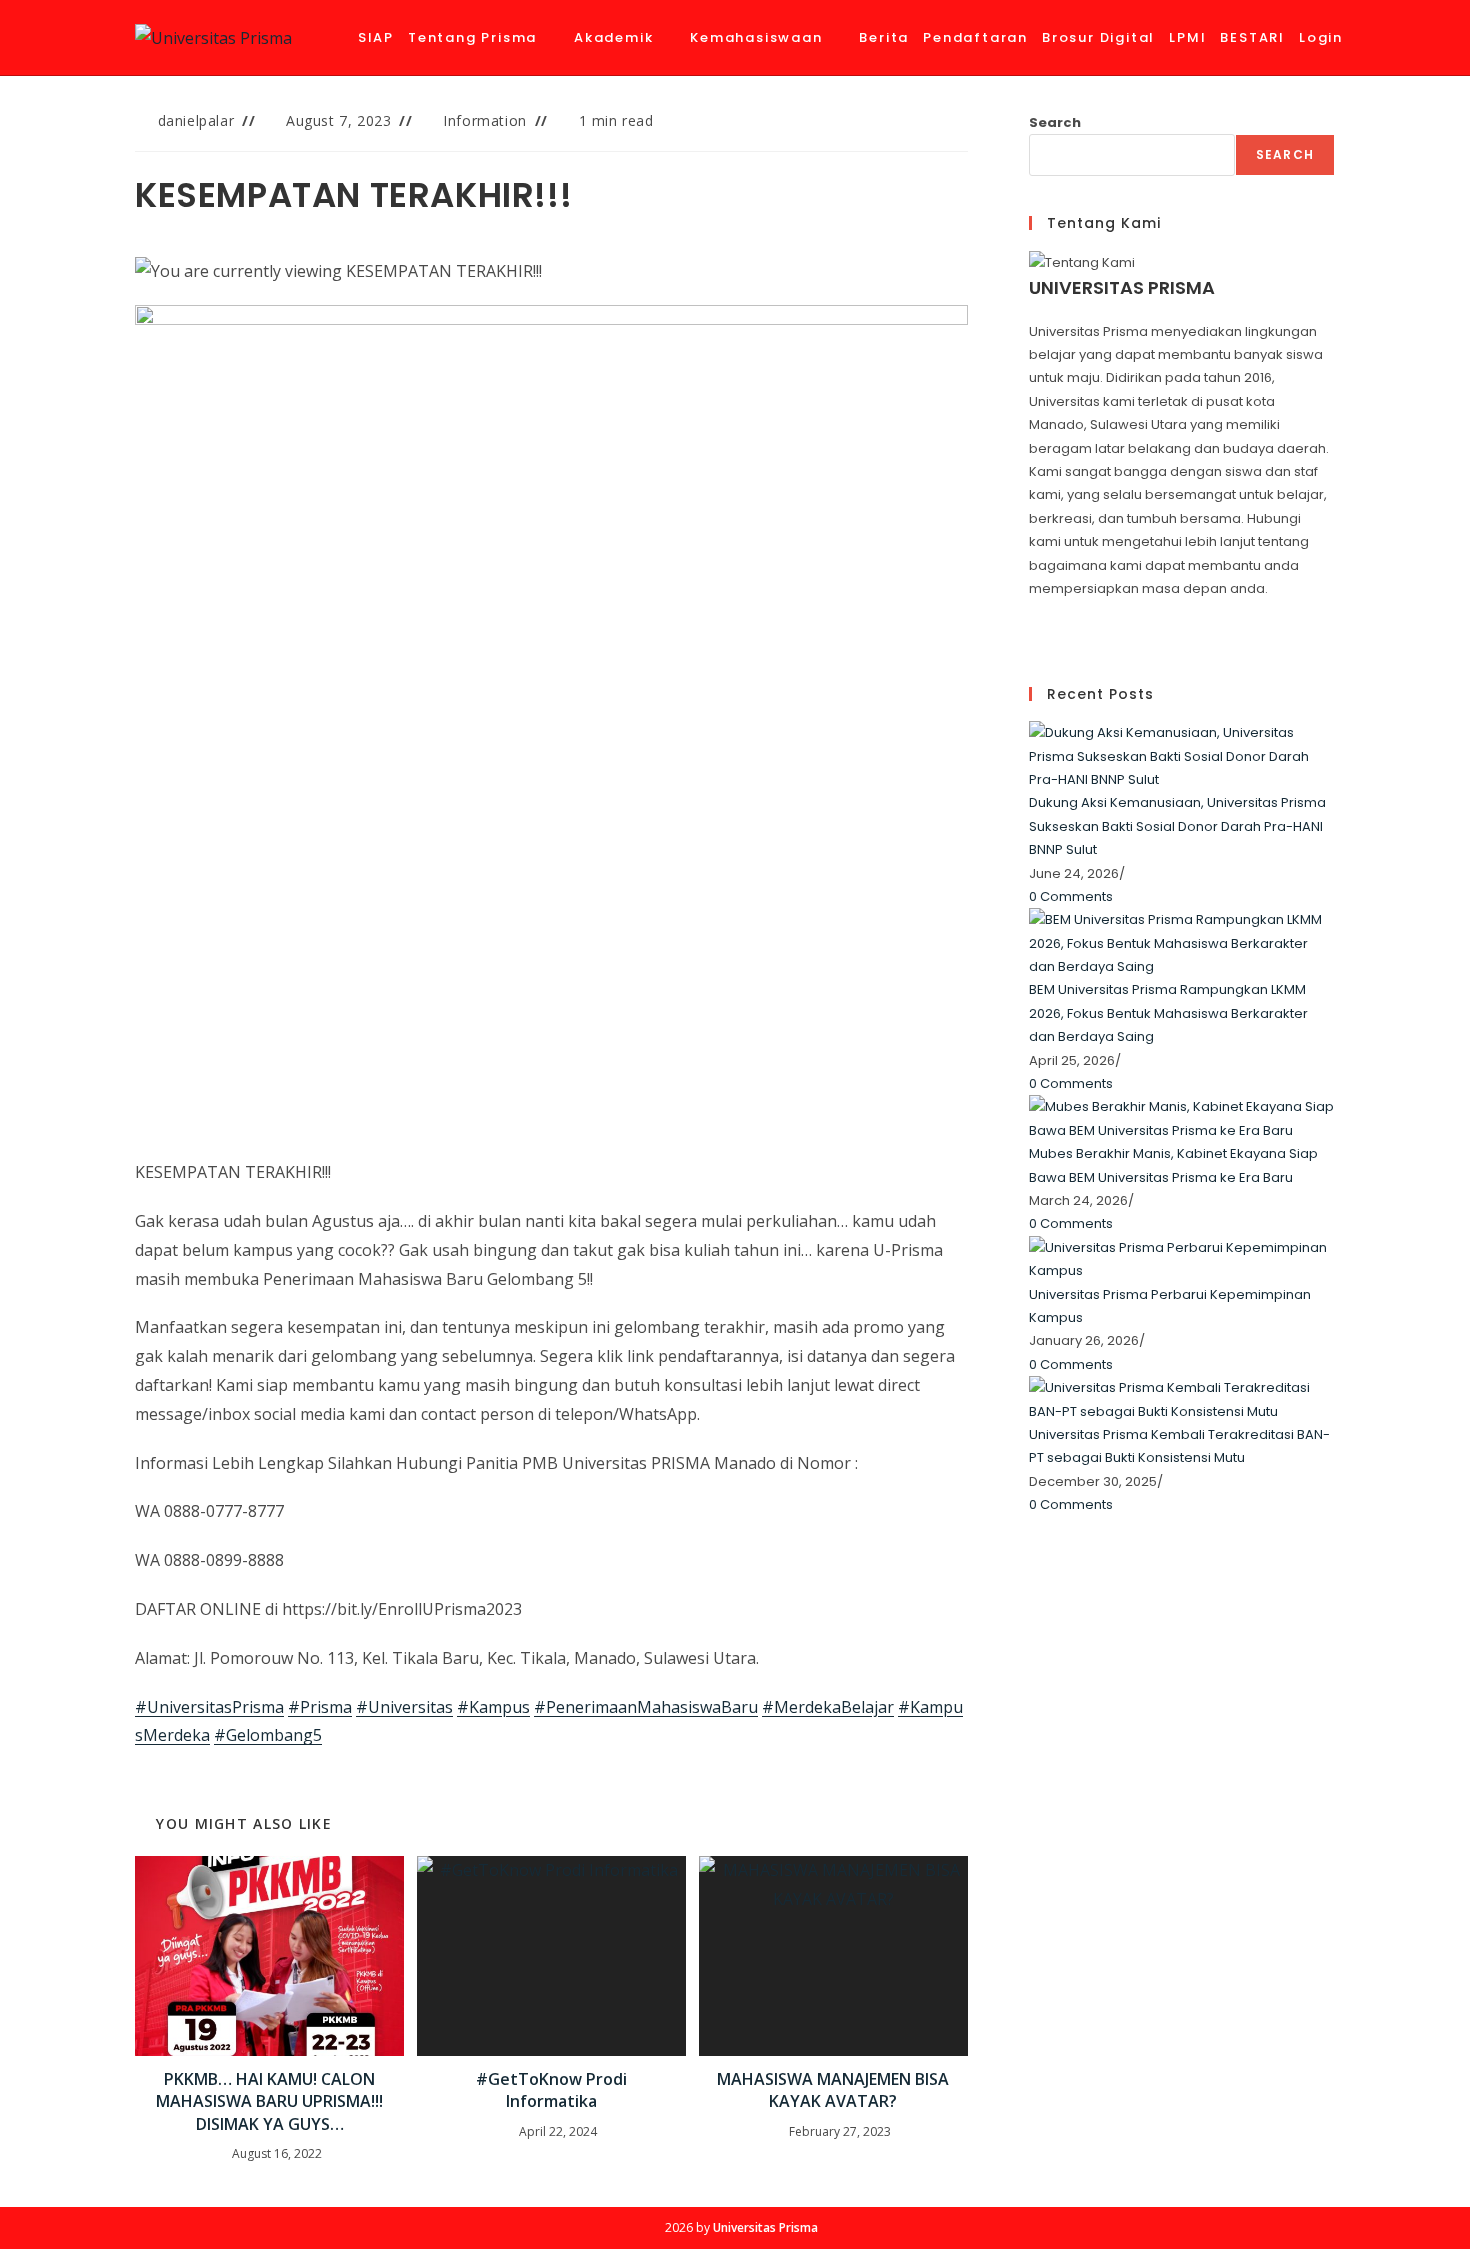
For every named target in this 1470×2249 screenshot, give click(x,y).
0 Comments (1071, 896)
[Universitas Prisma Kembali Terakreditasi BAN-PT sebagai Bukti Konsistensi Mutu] (1182, 1398)
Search (1055, 122)
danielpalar (196, 120)
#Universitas (404, 1707)
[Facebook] (1034, 611)
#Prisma (320, 1707)
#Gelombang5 (268, 1735)
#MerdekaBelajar (828, 1707)
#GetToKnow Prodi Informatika (551, 2090)
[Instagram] (1034, 635)
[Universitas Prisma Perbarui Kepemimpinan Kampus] (1182, 1258)
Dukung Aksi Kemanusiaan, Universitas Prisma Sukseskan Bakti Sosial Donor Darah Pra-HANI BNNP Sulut (1177, 826)
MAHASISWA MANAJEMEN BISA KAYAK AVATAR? (833, 2090)
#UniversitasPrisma (209, 1707)
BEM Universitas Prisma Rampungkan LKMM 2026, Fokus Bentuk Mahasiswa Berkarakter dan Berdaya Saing (1168, 1013)
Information (485, 120)
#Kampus (493, 1707)
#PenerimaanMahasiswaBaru (646, 1707)
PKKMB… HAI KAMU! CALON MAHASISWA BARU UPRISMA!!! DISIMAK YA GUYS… (269, 2101)
